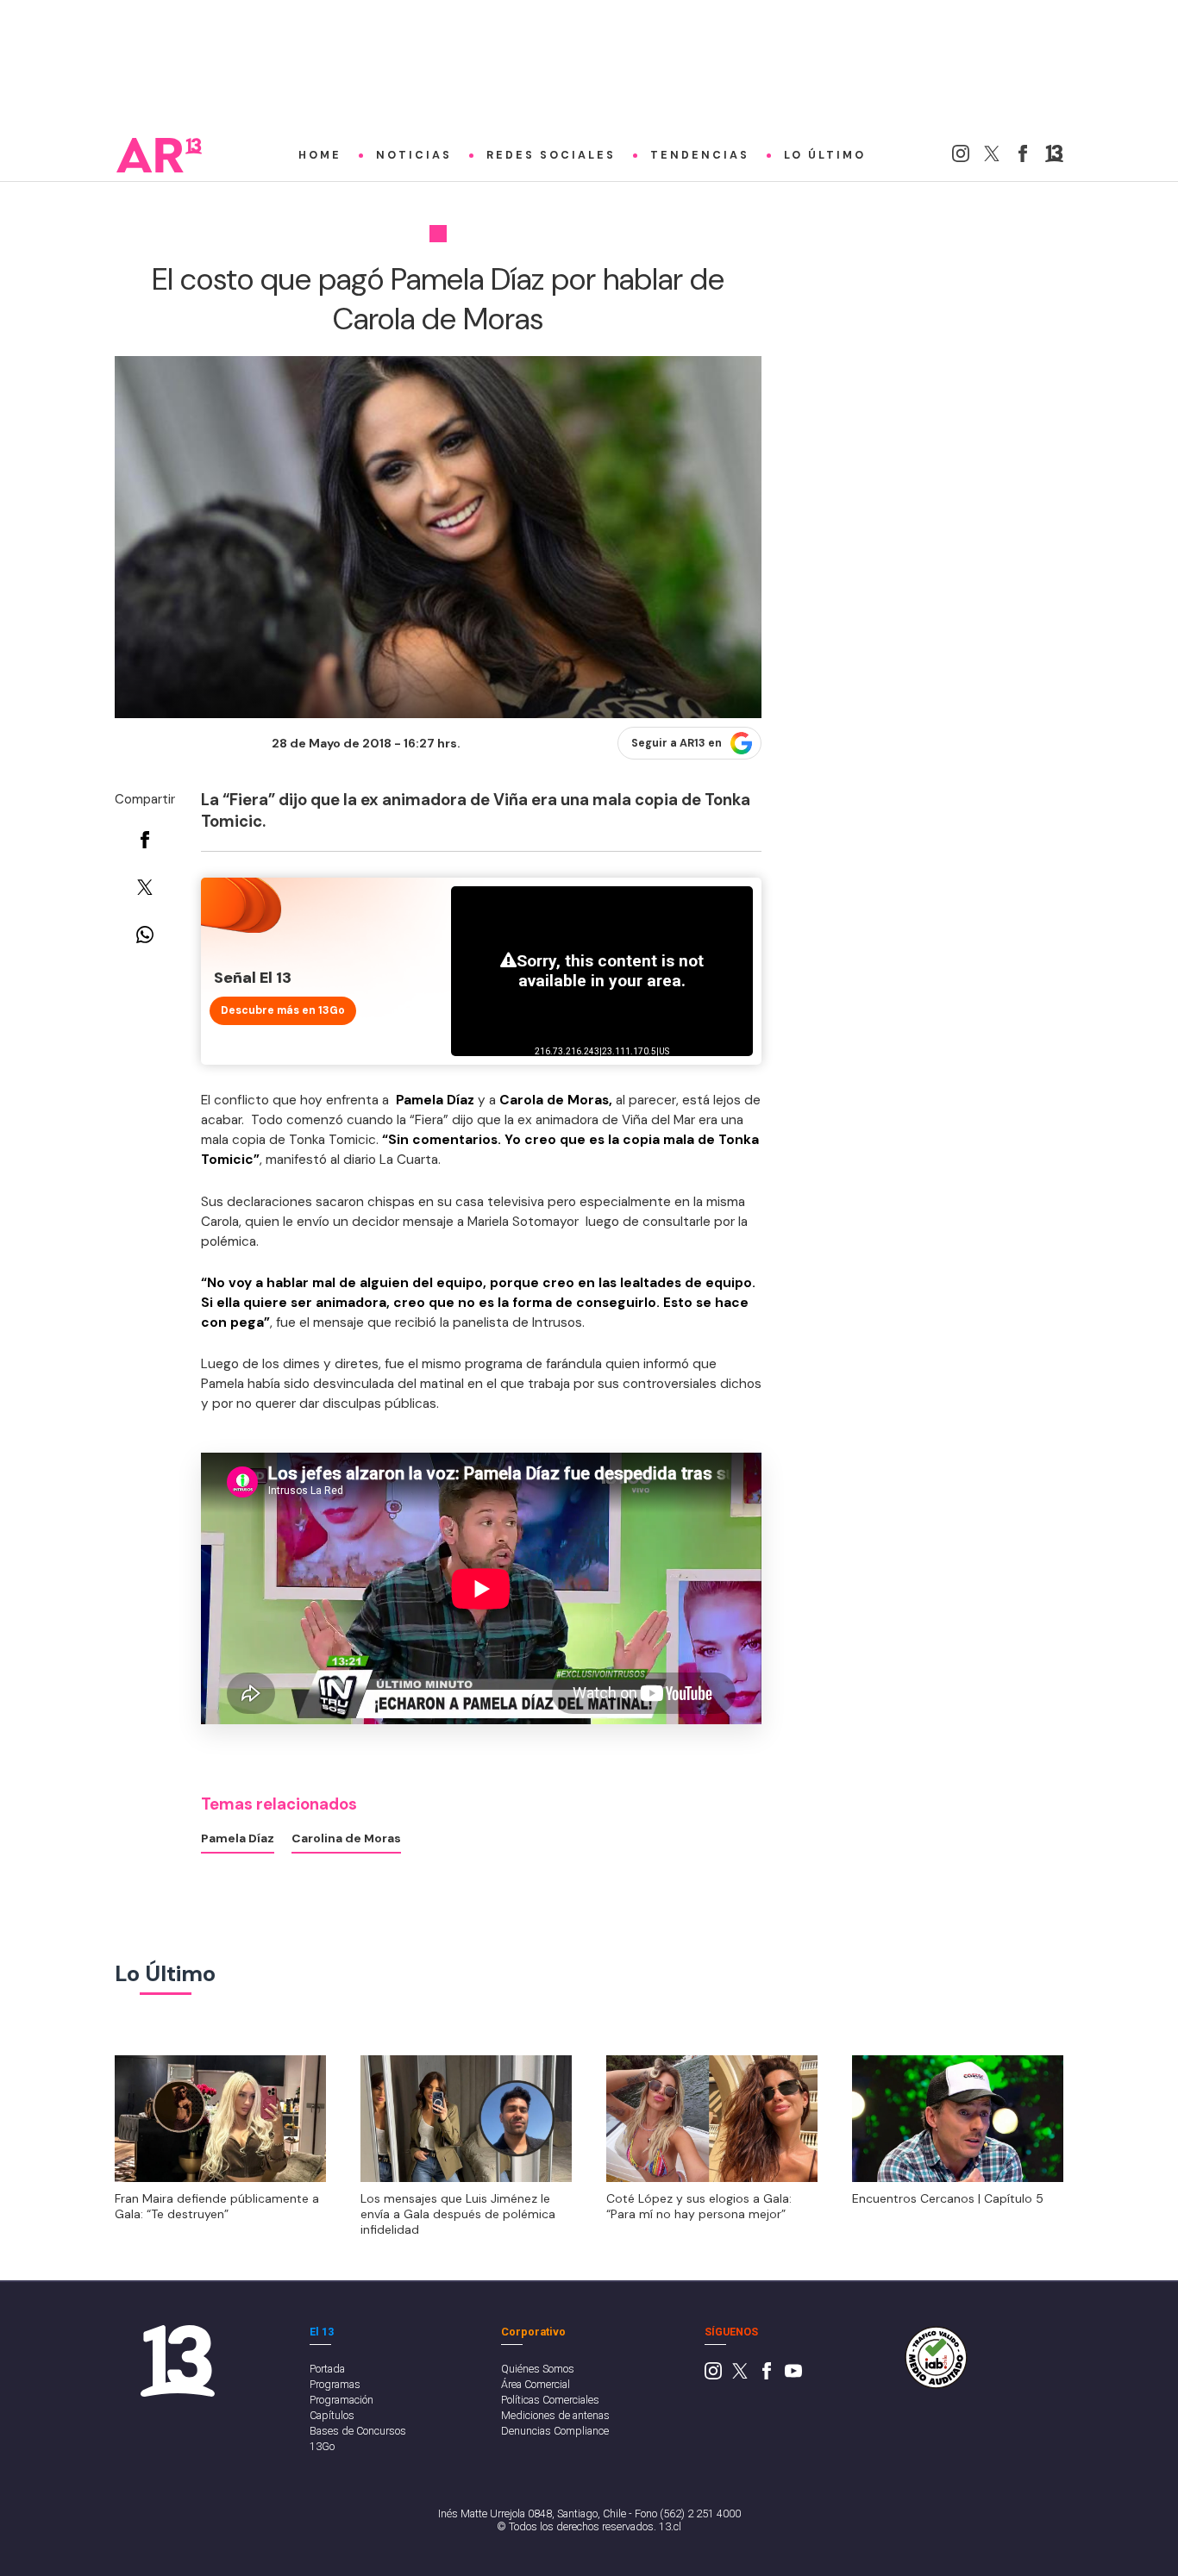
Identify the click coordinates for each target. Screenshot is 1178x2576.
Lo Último (825, 155)
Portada (327, 2369)
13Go (322, 2446)
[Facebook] (1023, 158)
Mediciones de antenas (555, 2415)
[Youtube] (793, 2376)
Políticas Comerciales (550, 2400)
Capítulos (332, 2415)
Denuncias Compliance (555, 2431)
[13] (1054, 158)
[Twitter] (992, 158)
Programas (335, 2384)
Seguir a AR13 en (677, 743)
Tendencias (700, 155)
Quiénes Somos (538, 2369)
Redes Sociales (551, 155)
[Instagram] (961, 158)
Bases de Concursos (358, 2431)
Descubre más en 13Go (283, 1010)
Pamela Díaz (238, 1838)
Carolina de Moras (346, 1838)
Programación (341, 2400)
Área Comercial (536, 2384)
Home (320, 155)
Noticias (414, 155)
